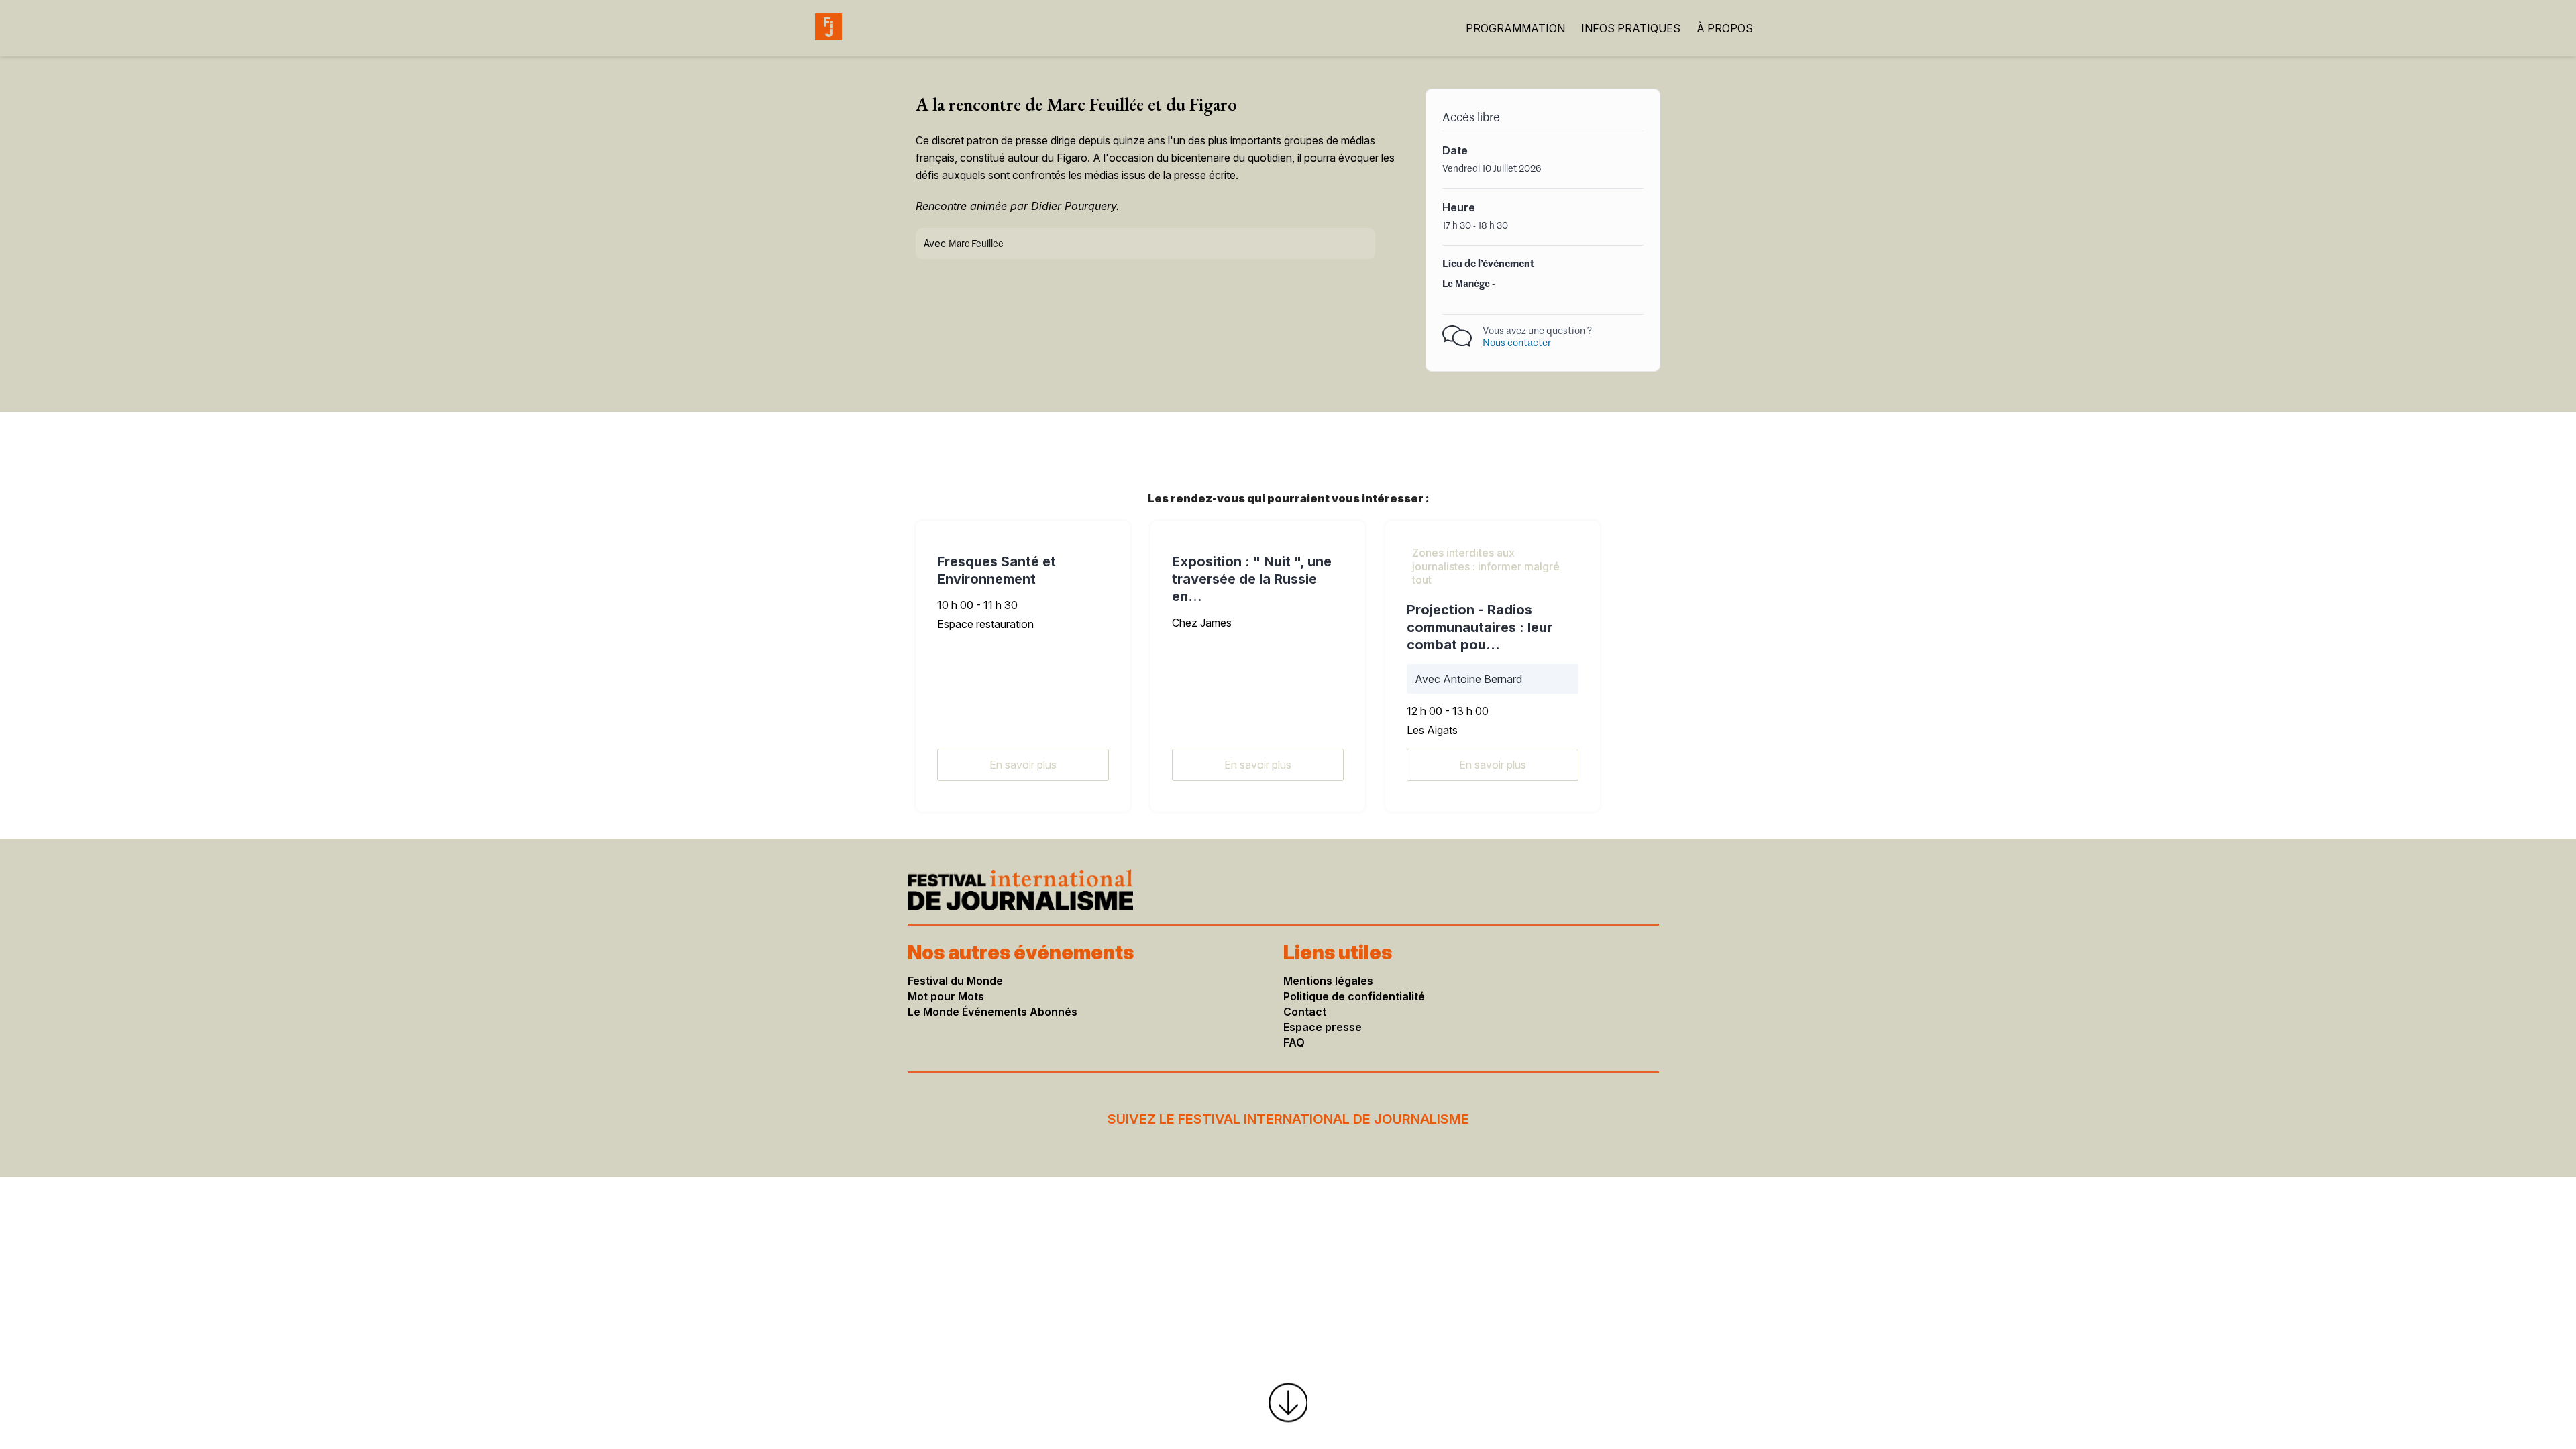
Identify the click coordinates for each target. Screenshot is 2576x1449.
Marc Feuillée (976, 244)
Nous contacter (1517, 343)
